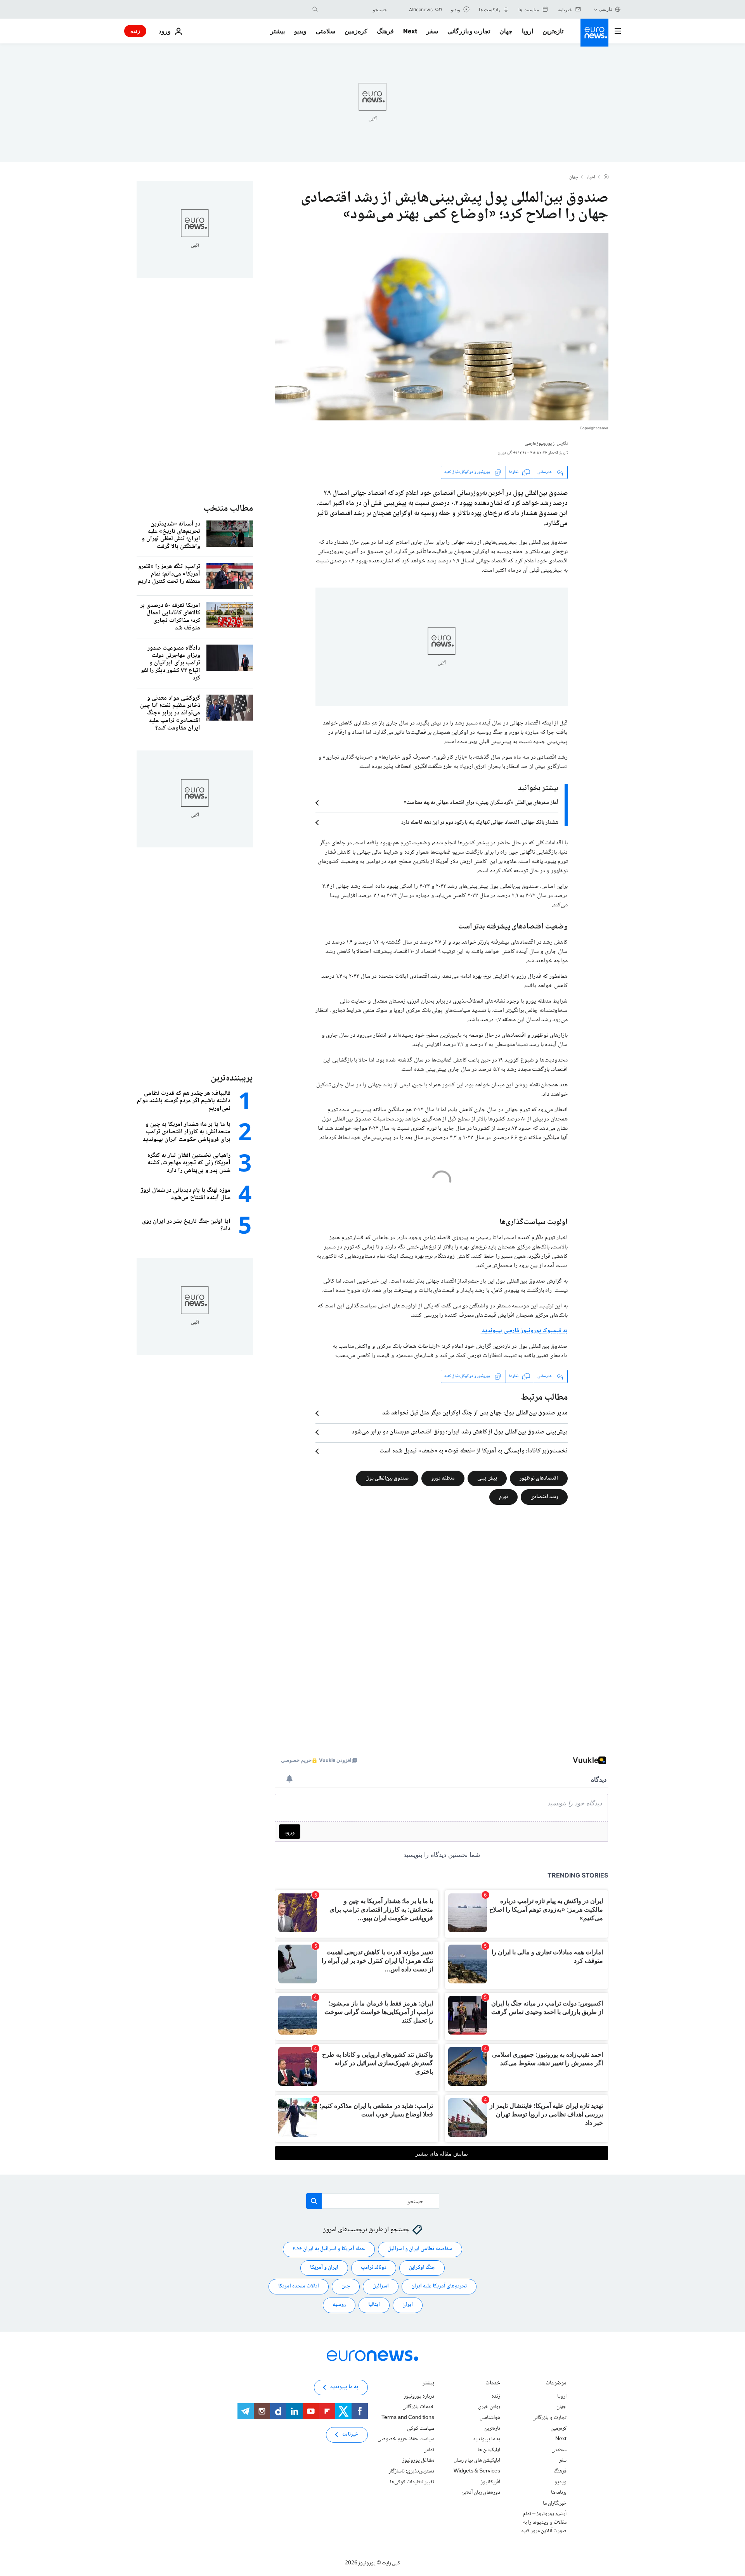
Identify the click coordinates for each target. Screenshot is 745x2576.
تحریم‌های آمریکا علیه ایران (439, 2286)
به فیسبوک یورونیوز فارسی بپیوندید (524, 1331)
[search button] (315, 9)
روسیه (339, 2305)
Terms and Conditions (408, 2418)
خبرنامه (350, 2434)
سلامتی (326, 31)
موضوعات (556, 2384)
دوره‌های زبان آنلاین (481, 2493)
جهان (506, 31)
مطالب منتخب (228, 509)
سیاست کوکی (421, 2428)
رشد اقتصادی (544, 1497)
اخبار (591, 178)
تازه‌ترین (553, 31)
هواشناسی (490, 2418)
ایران (408, 2305)
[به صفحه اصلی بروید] (594, 33)
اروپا (528, 31)
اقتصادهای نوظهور (539, 1478)
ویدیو (300, 31)
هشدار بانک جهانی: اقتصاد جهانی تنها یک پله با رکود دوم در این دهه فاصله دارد (480, 823)
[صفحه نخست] (606, 177)
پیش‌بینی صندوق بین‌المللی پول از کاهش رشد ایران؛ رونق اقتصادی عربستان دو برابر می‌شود (460, 1432)
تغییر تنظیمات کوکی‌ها (412, 2482)
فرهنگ (385, 31)
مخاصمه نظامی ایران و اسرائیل (420, 2249)
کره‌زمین (356, 31)
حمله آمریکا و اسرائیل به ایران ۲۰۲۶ (329, 2249)
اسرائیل (381, 2286)
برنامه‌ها (559, 2493)
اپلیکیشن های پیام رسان (477, 2460)
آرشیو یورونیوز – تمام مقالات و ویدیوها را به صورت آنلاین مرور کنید (544, 2522)
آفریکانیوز (490, 2482)
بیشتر (428, 2384)
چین (346, 2286)
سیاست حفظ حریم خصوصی (406, 2439)
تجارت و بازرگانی (469, 31)
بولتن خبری (489, 2407)
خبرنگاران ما (555, 2503)
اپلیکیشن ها (489, 2450)
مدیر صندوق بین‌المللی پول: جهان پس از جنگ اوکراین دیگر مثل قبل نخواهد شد (475, 1413)
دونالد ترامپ (374, 2268)
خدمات (493, 2384)
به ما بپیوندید (487, 2439)
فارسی (606, 9)
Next (410, 31)
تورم (503, 1497)
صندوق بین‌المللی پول (387, 1478)
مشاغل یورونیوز (418, 2460)
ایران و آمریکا (324, 2268)
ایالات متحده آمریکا (299, 2286)
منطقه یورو (443, 1478)
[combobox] (354, 9)
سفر (432, 31)
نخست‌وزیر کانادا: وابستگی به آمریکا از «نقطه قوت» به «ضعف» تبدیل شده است (474, 1451)
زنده (135, 31)
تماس (429, 2450)
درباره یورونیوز (419, 2396)
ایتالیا (374, 2305)
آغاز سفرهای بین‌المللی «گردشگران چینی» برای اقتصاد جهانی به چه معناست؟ (481, 803)
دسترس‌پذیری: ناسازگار (411, 2471)
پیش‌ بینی (487, 1478)
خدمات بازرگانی (418, 2407)
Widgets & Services (477, 2471)
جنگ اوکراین (422, 2268)
